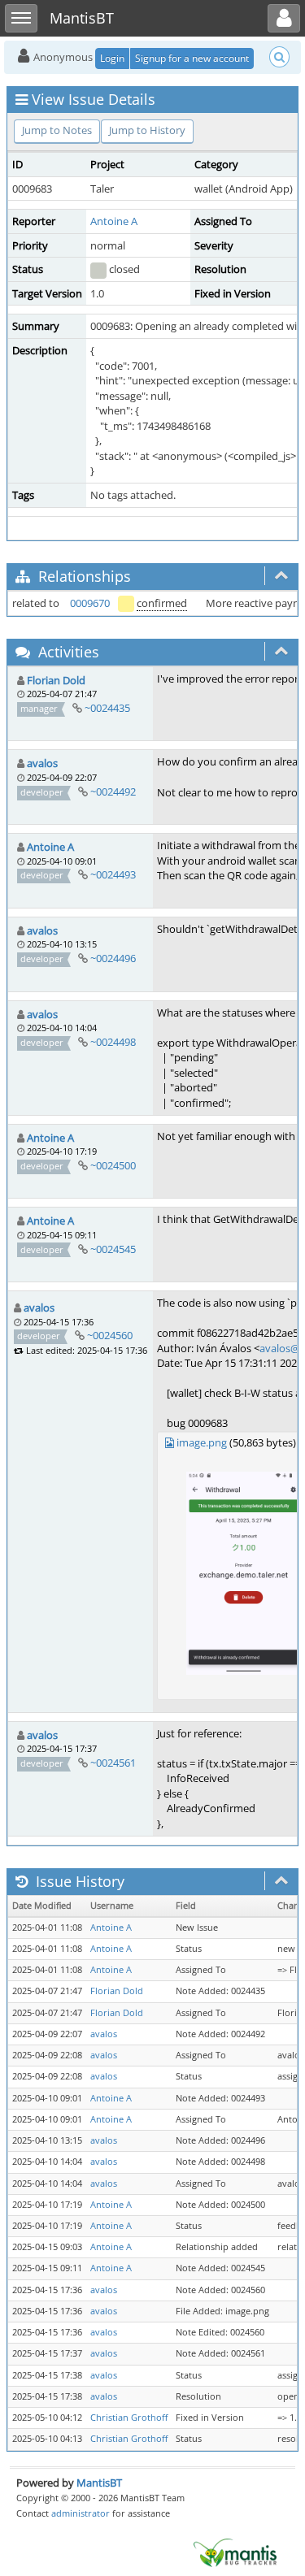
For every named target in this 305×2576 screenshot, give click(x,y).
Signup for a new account (192, 58)
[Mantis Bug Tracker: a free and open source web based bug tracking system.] (235, 2552)
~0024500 (113, 1165)
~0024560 (110, 1335)
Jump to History (147, 130)
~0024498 (113, 1042)
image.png (202, 1442)
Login (112, 58)
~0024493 (113, 874)
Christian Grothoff (129, 2418)
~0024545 (113, 1249)
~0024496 (113, 958)
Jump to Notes (57, 130)
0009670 (90, 603)
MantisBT (99, 2483)
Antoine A (114, 221)
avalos (42, 763)
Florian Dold (56, 680)
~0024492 (113, 791)
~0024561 (113, 1763)
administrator (81, 2513)
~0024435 (107, 708)
